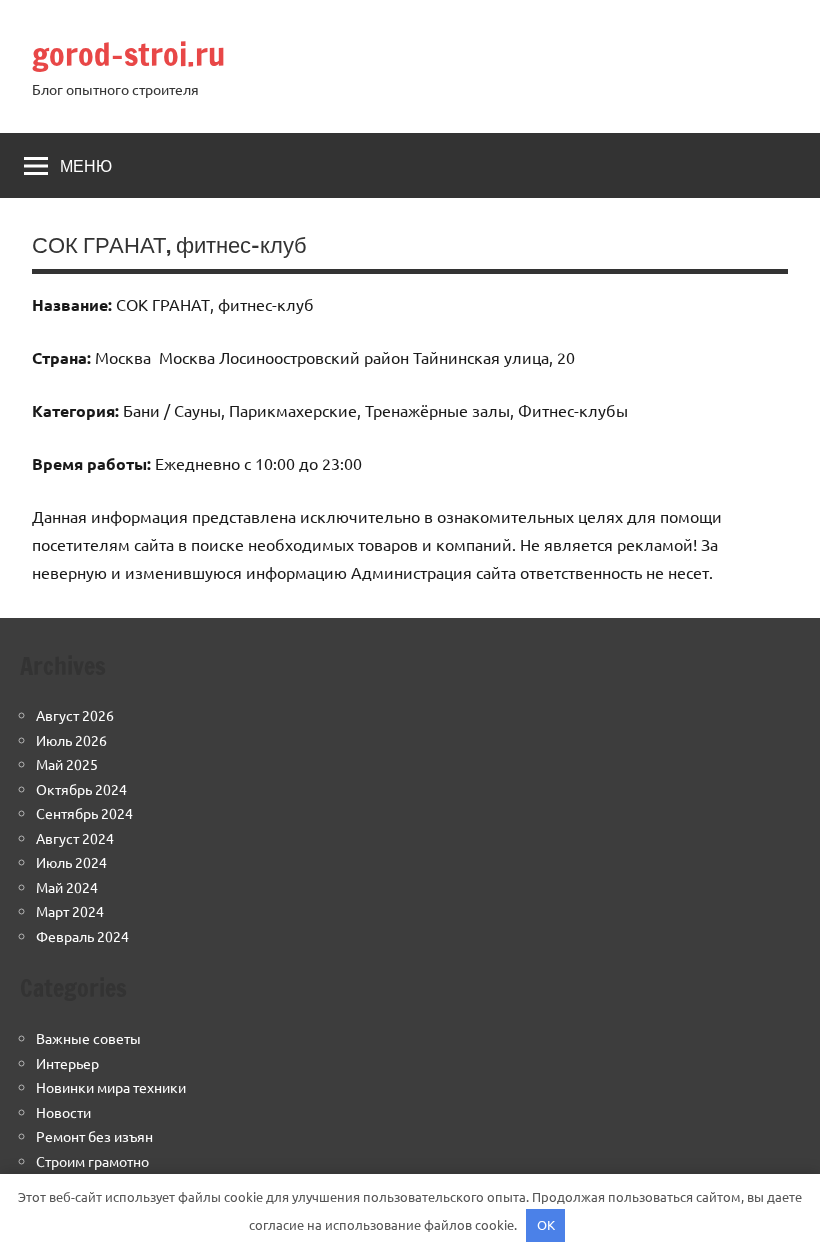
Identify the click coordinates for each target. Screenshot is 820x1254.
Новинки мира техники (111, 1087)
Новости (63, 1112)
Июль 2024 (71, 862)
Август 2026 (75, 715)
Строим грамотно (92, 1161)
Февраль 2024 (82, 936)
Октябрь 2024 (81, 789)
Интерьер (67, 1063)
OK (546, 1224)
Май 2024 (67, 887)
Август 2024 (75, 838)
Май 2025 (67, 764)
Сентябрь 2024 (84, 813)
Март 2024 (70, 911)
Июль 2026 (71, 740)
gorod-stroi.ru (128, 54)
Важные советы (88, 1038)
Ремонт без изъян (94, 1136)
